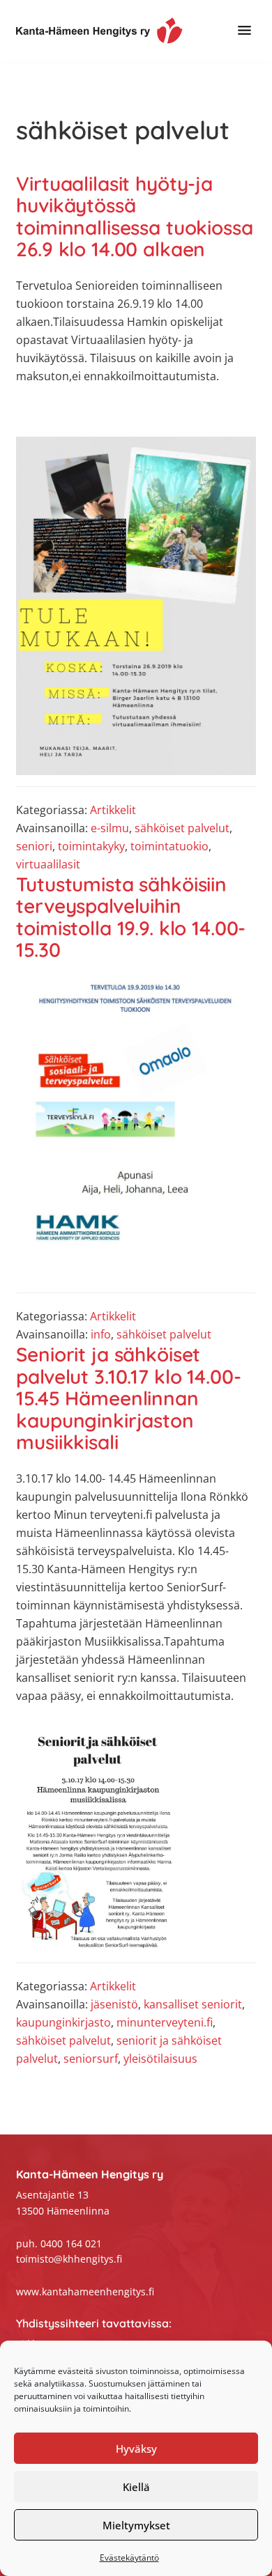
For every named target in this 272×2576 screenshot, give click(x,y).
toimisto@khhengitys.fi (69, 2259)
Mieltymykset (136, 2525)
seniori (34, 846)
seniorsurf (91, 2059)
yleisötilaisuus (160, 2059)
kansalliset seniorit (193, 2004)
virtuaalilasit (48, 864)
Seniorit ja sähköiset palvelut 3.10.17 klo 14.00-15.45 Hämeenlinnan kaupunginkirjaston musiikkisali (128, 1398)
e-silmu (110, 828)
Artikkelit (113, 810)
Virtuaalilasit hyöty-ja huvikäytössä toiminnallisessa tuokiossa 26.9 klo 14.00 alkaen (134, 217)
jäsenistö (114, 2004)
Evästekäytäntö (129, 2558)
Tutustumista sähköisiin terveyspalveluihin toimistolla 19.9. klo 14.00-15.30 (131, 917)
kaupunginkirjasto (63, 2022)
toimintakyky (91, 846)
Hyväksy (136, 2449)
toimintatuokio (169, 846)
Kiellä (136, 2487)
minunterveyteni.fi (165, 2022)
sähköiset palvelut (182, 828)
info (101, 1334)
